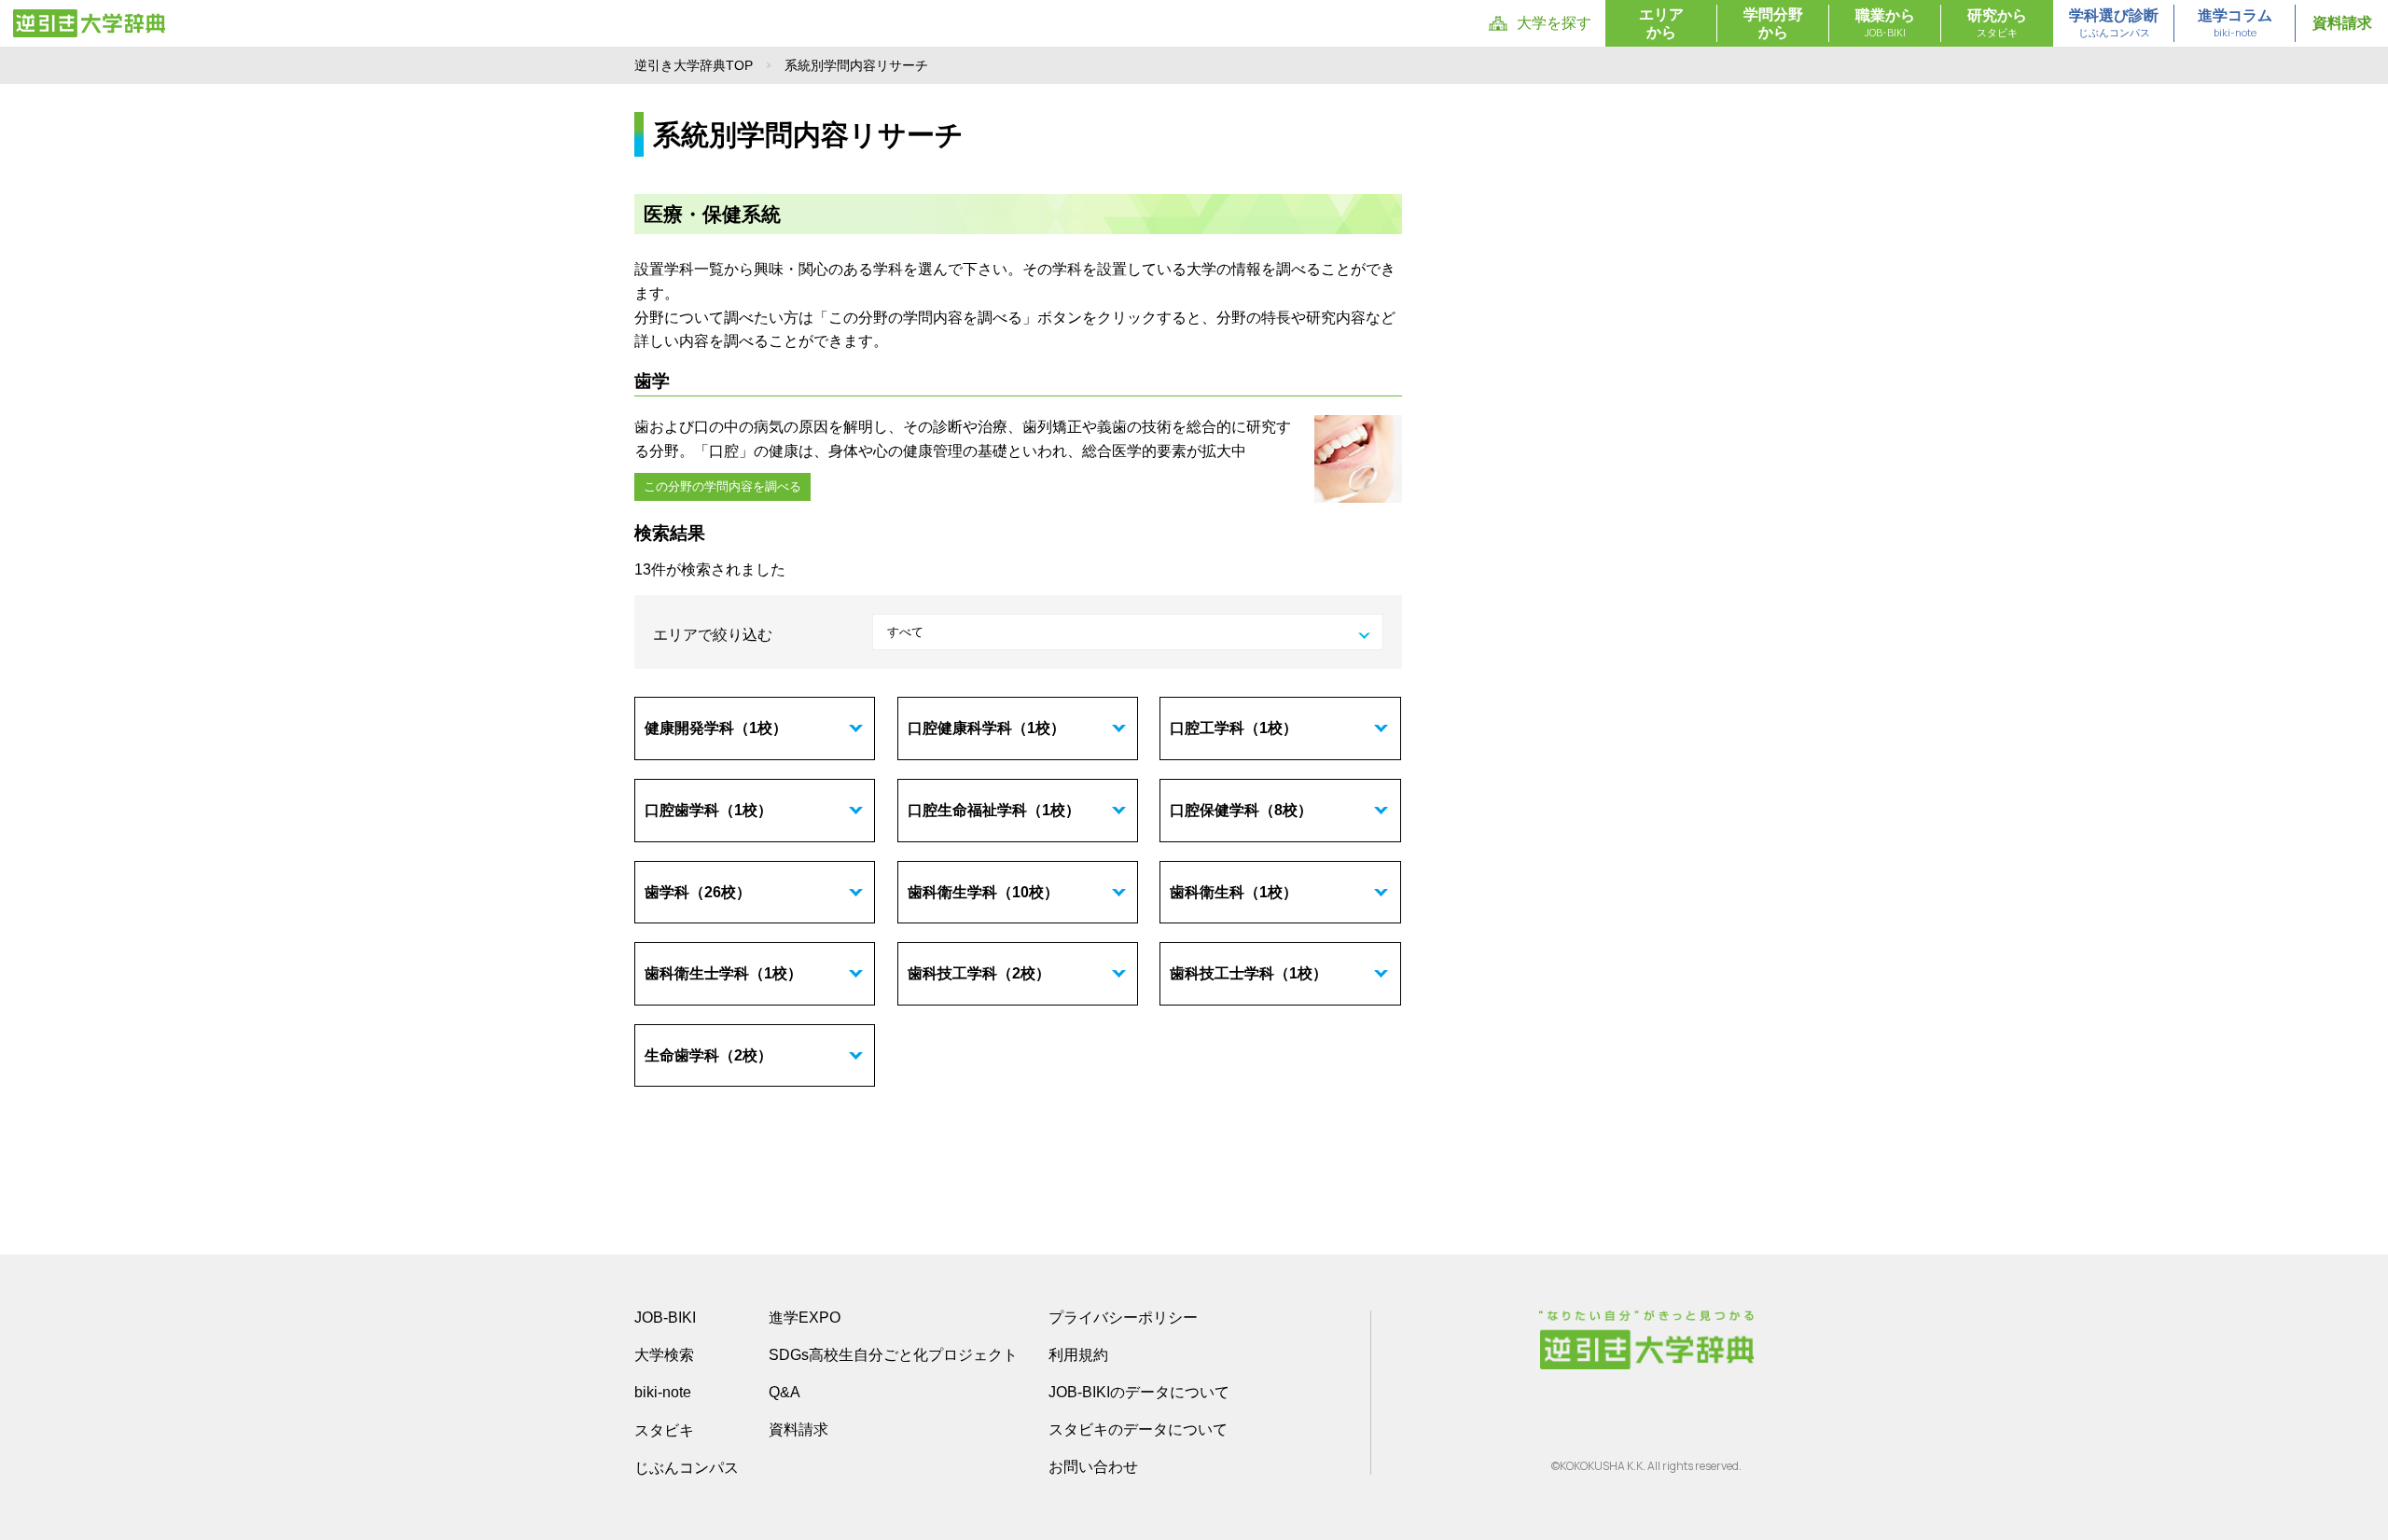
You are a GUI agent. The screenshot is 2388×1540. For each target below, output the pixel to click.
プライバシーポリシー (1123, 1318)
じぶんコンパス (687, 1467)
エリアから (1661, 23)
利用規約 (1078, 1355)
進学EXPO (805, 1318)
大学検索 (664, 1355)
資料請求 (2342, 23)
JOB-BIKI (665, 1318)
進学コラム (2235, 23)
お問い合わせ (1093, 1467)
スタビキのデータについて (1138, 1429)
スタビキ (664, 1430)
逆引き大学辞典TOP (694, 65)
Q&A (784, 1392)
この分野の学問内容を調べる (722, 486)
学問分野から (1773, 23)
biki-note (663, 1392)
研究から (1997, 23)
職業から (1885, 23)
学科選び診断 (2114, 23)
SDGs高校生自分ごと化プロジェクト (893, 1355)
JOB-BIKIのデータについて (1139, 1392)
